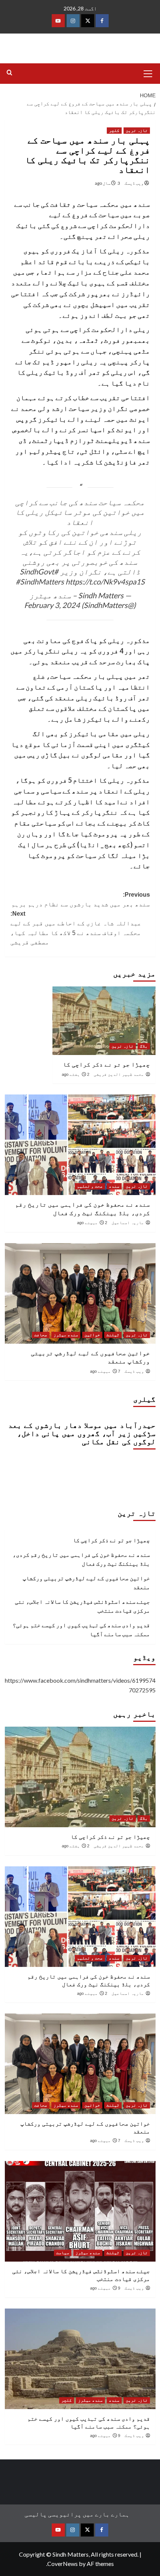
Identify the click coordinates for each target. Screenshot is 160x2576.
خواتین (92, 1335)
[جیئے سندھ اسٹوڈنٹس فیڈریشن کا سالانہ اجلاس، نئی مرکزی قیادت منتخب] (80, 2211)
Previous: (81, 899)
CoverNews (63, 2564)
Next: (76, 928)
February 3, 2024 (52, 605)
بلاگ (144, 1046)
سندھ (114, 1186)
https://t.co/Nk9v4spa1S (105, 582)
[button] (148, 73)
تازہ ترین (137, 130)
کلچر (114, 130)
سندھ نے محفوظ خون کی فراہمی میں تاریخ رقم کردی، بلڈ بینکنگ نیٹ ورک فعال (81, 1559)
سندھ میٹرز (66, 1335)
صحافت (41, 1335)
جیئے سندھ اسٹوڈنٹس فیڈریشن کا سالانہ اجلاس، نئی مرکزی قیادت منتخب (82, 1606)
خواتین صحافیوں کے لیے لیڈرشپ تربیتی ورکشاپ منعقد (86, 1582)
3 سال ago (108, 183)
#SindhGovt (39, 571)
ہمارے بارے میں (106, 2514)
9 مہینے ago (105, 2288)
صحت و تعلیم (90, 1186)
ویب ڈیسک (134, 183)
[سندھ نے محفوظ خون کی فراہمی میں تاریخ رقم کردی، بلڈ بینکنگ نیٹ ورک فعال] (80, 1145)
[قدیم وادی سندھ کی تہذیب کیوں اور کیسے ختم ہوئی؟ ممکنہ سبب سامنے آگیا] (80, 2359)
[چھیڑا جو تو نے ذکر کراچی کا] (104, 1021)
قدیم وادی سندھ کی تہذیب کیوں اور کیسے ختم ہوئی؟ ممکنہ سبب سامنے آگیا (81, 1629)
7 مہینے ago (105, 1371)
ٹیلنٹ (113, 1335)
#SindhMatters (40, 582)
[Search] (9, 73)
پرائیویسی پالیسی (53, 2514)
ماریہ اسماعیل (128, 1223)
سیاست (63, 2253)
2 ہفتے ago (76, 1074)
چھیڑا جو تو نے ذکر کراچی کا (106, 1064)
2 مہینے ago (92, 1223)
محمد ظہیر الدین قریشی (119, 1074)
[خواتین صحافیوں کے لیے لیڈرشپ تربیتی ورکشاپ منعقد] (80, 1293)
